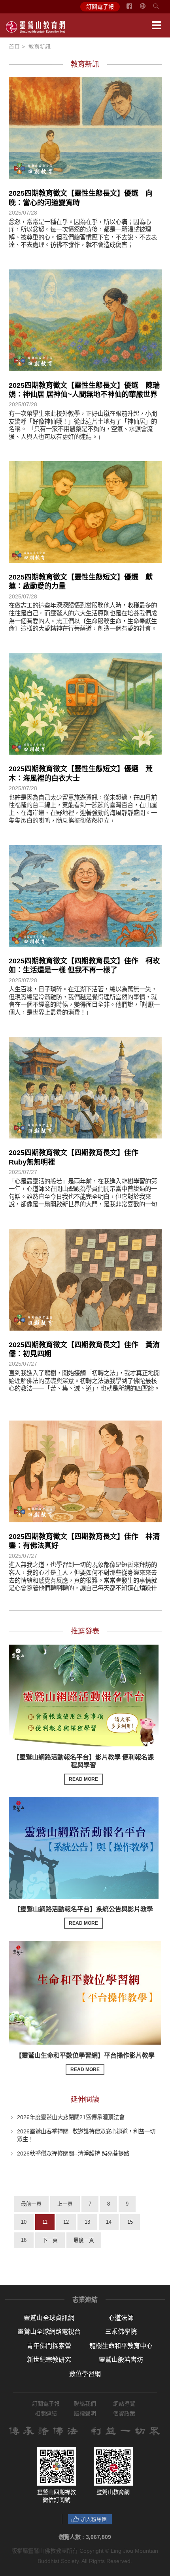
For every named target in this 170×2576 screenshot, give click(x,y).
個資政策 (124, 2413)
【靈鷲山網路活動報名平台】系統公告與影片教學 (83, 1916)
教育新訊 (40, 47)
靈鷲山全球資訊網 (49, 2318)
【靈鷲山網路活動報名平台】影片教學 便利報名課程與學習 (83, 1768)
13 (87, 2222)
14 (109, 2222)
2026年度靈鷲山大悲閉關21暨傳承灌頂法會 (71, 2117)
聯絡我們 (85, 2404)
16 (24, 2240)
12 (66, 2222)
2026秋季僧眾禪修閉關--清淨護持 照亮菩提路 (73, 2154)
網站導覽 (124, 2404)
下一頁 (50, 2240)
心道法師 (121, 2318)
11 (45, 2222)
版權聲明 (85, 2413)
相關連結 (46, 2413)
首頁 (14, 47)
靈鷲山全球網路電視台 (49, 2332)
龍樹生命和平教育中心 (121, 2346)
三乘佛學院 (121, 2332)
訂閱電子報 (100, 7)
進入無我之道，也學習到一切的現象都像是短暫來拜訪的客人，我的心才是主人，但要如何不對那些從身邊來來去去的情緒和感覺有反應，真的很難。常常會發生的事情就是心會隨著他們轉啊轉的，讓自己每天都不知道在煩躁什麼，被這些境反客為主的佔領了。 (83, 1580)
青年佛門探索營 (49, 2346)
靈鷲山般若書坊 (121, 2360)
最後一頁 (84, 2240)
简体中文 (147, 9)
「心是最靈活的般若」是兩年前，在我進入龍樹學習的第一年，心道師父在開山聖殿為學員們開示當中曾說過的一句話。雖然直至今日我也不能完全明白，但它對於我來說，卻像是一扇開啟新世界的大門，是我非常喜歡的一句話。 (83, 1197)
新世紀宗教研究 (49, 2360)
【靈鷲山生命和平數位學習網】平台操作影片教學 (85, 2062)
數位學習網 (85, 2374)
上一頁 (65, 2204)
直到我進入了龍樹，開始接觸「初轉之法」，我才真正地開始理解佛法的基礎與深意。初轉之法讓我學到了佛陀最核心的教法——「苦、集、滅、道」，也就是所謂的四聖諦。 (84, 1381)
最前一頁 (31, 2204)
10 (24, 2222)
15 (130, 2222)
